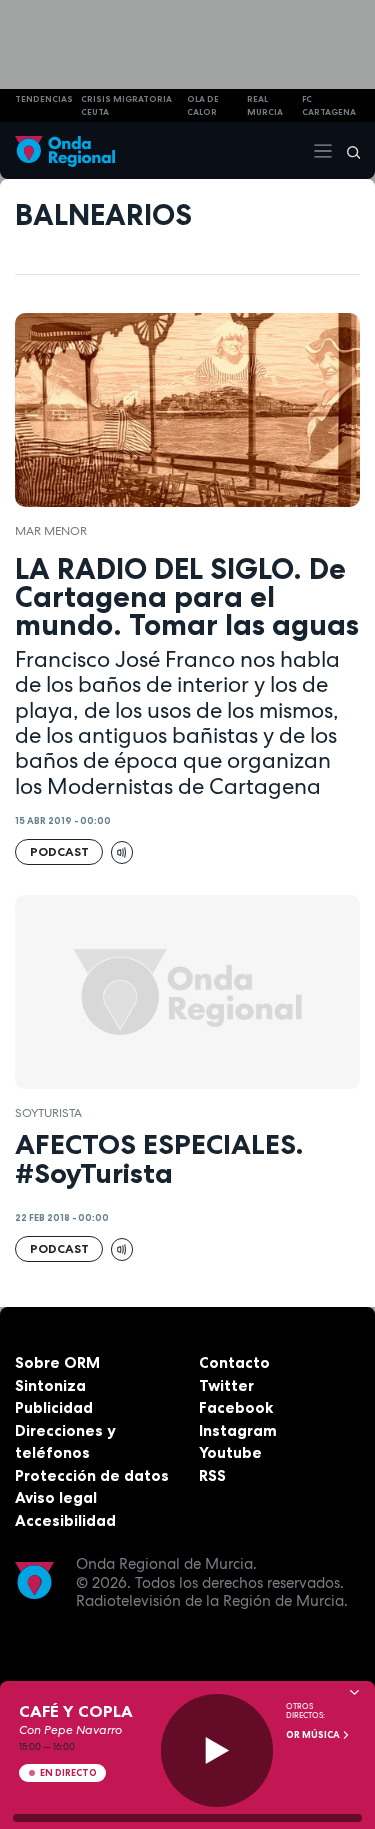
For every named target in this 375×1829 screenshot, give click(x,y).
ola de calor (203, 105)
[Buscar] (347, 151)
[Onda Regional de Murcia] (65, 150)
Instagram (238, 1430)
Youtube (230, 1452)
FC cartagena (329, 105)
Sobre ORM (57, 1362)
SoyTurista (48, 1113)
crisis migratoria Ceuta (126, 105)
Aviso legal (56, 1497)
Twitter (226, 1385)
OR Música (314, 1735)
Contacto (234, 1362)
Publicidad (54, 1407)
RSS (212, 1475)
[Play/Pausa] (217, 1750)
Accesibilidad (65, 1520)
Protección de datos (92, 1475)
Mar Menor (51, 531)
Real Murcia (265, 105)
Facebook (236, 1407)
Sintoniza (50, 1385)
